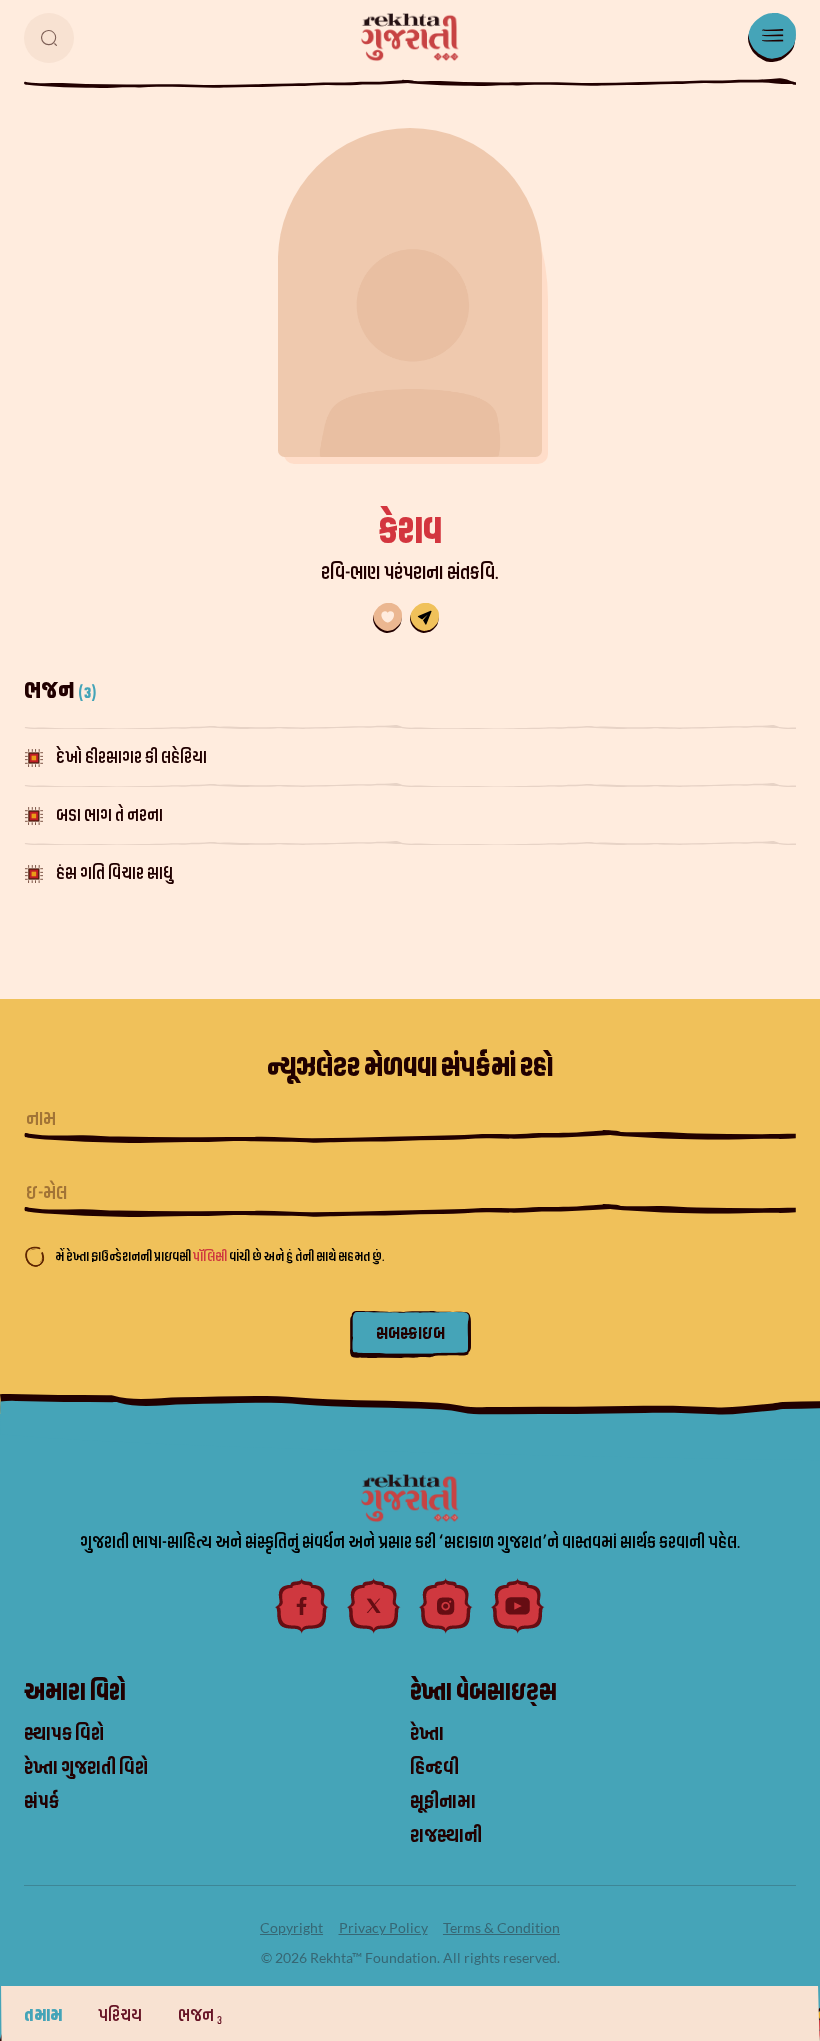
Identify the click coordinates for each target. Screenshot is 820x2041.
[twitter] (374, 1606)
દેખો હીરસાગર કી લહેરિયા (131, 757)
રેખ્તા (427, 1734)
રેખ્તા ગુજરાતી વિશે (86, 1768)
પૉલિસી (211, 1256)
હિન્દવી (434, 1768)
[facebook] (302, 1606)
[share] (424, 618)
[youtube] (518, 1606)
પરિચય (121, 2015)
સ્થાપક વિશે (64, 1734)
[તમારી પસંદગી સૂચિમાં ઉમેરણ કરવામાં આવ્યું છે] (387, 618)
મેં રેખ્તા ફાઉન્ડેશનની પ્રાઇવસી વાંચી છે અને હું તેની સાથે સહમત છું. (219, 1256)
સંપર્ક (41, 1802)
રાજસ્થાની (446, 1836)
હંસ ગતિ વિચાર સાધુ (114, 873)
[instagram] (446, 1606)
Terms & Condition (501, 1927)
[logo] (410, 37)
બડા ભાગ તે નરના (109, 815)
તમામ (44, 2015)
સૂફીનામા (443, 1802)
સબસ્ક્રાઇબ (410, 1333)
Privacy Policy (383, 1927)
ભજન (200, 2015)
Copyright (291, 1927)
